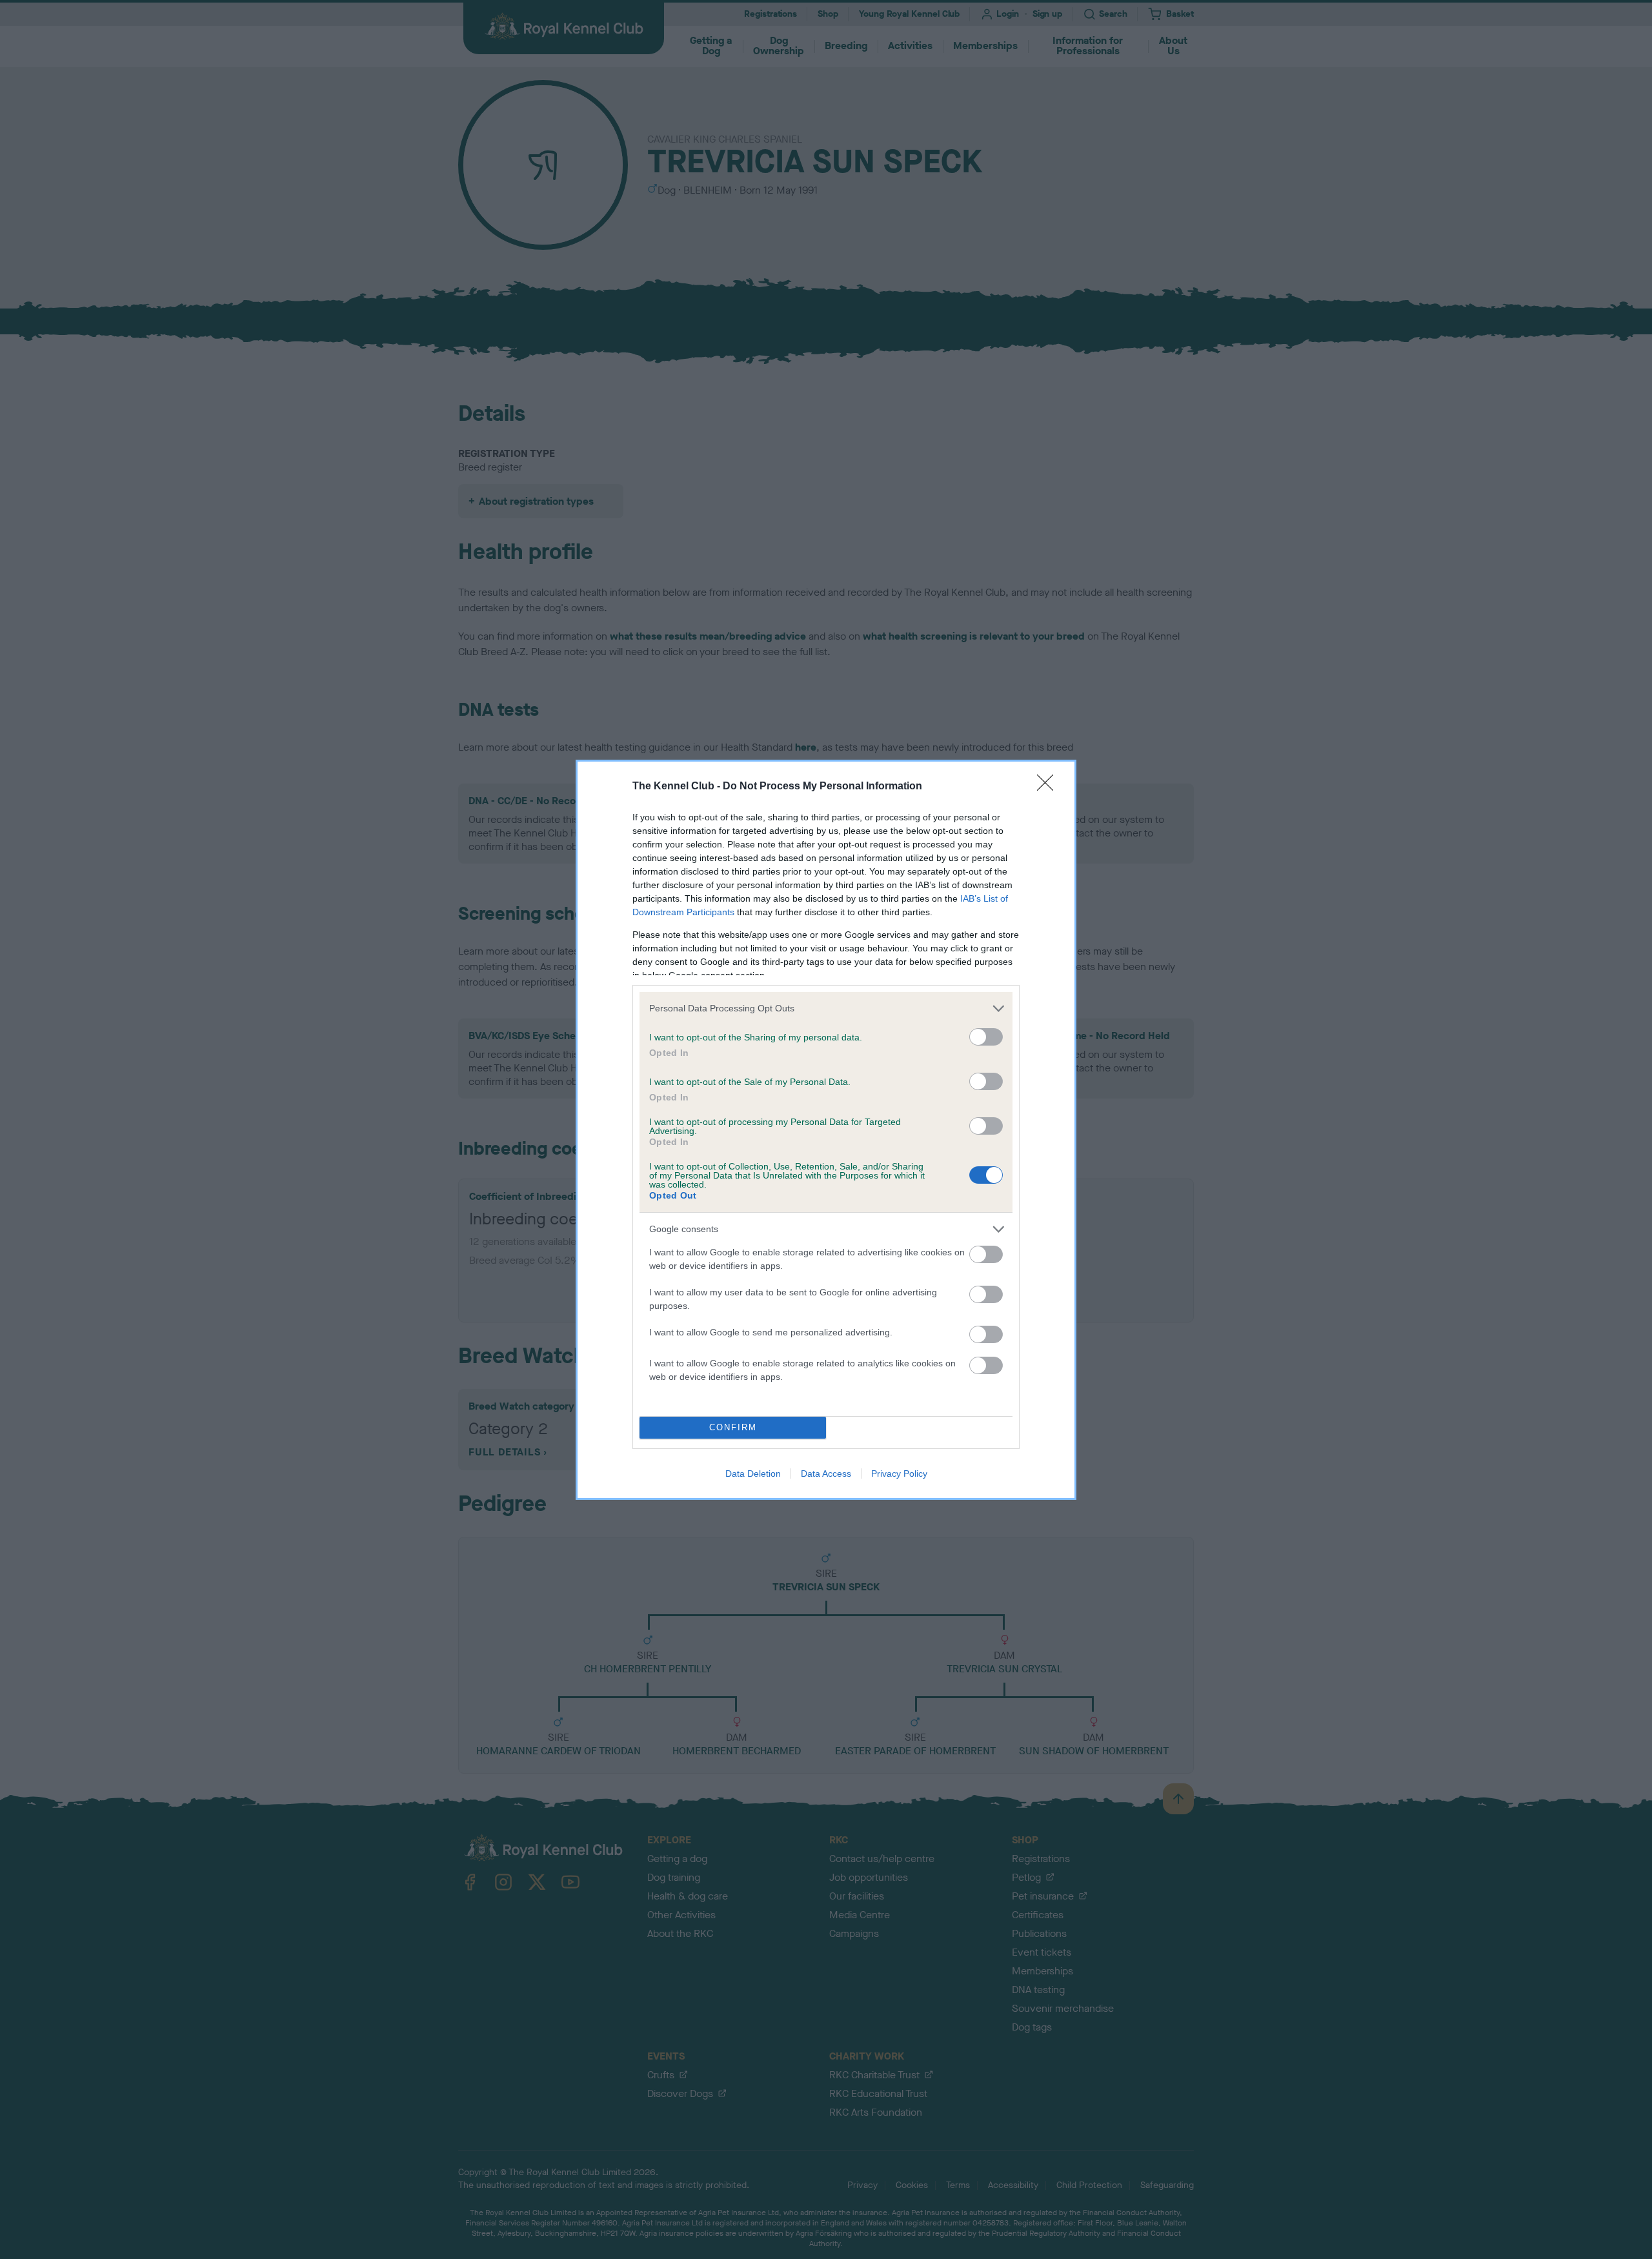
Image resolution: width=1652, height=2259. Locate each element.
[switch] (986, 1037)
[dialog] (826, 1130)
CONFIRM (733, 1427)
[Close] (1049, 787)
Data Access (826, 1474)
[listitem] (826, 1008)
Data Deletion (753, 1474)
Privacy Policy (899, 1474)
